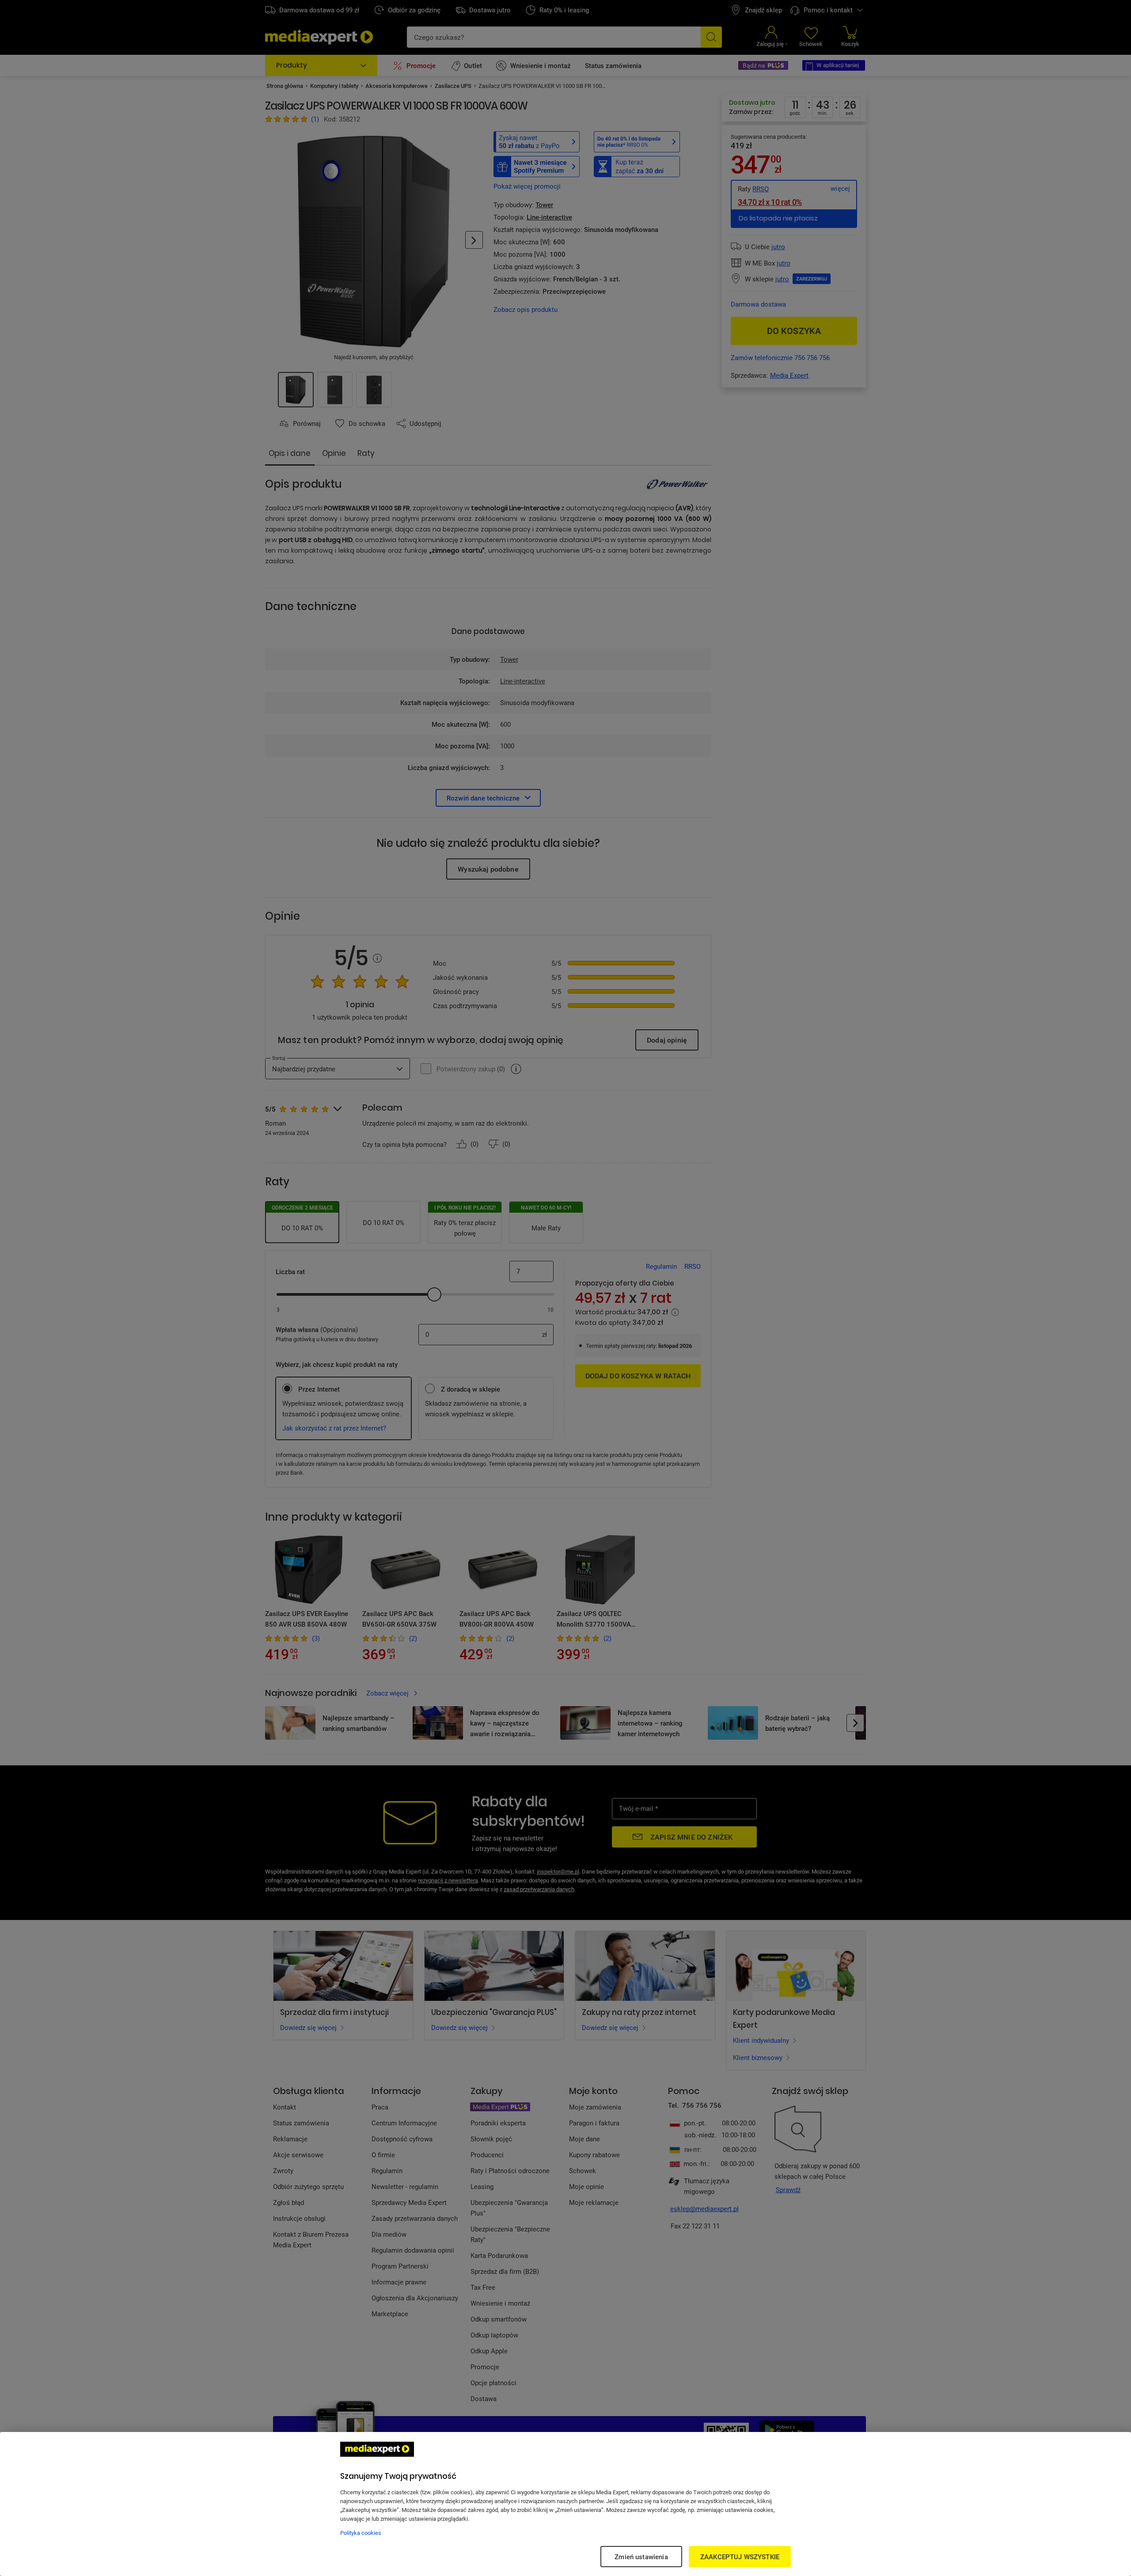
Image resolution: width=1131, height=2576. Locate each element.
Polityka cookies (361, 2533)
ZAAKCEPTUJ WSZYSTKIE (740, 2557)
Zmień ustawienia (641, 2557)
